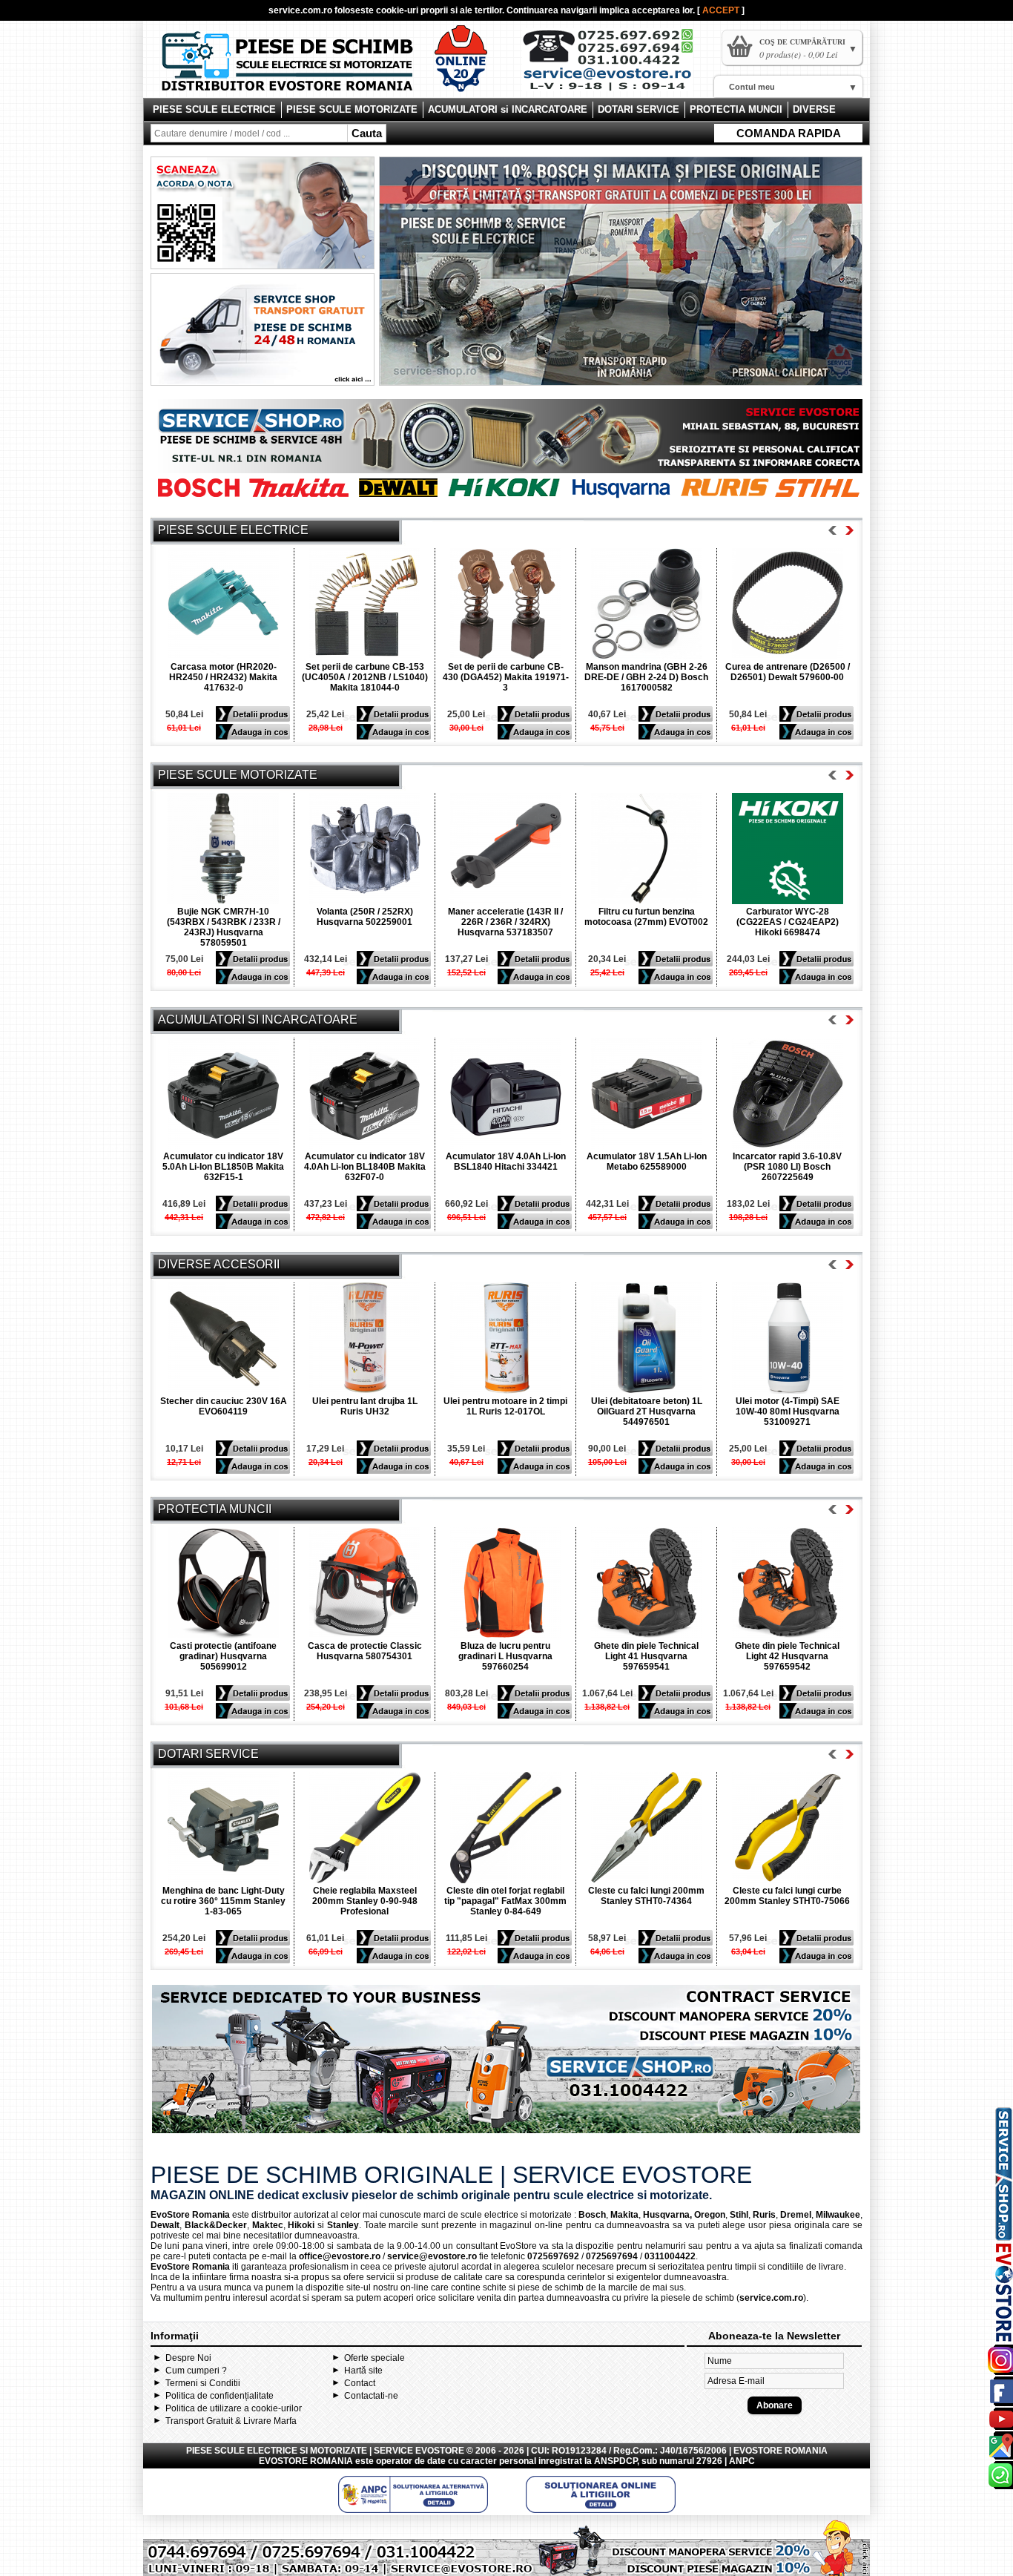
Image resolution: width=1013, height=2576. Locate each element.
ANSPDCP (616, 2461)
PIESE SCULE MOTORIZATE (352, 109)
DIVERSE (814, 109)
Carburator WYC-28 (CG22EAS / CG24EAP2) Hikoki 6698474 (788, 922)
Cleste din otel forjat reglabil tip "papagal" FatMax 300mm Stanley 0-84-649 (505, 1901)
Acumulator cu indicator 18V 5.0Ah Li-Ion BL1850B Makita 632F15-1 (223, 1167)
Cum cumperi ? (196, 2371)
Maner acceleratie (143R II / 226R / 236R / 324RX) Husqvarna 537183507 (505, 922)
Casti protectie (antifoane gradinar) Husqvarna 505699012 (223, 1656)
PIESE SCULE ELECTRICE (214, 109)
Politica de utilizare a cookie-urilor (234, 2408)
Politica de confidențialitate (220, 2396)
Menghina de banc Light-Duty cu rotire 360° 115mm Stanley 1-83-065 (223, 1901)
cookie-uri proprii (412, 10)
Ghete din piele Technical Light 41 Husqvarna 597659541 (646, 1656)
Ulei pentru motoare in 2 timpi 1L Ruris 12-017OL (505, 1406)
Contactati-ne (371, 2396)
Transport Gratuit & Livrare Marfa (231, 2421)
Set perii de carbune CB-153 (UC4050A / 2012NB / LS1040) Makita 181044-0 (365, 677)
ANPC (742, 2461)
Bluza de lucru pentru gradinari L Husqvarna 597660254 (505, 1656)
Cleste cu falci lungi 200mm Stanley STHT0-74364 (646, 1896)
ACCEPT (722, 10)
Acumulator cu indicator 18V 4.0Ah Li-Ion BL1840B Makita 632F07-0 (365, 1167)
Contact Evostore (615, 65)
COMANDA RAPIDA (789, 133)
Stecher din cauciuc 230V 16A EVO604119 (224, 1406)
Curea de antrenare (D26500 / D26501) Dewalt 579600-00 (788, 672)
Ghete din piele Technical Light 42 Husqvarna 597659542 (787, 1656)
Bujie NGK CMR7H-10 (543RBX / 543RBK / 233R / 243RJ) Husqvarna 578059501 (224, 927)
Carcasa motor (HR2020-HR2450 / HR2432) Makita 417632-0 (223, 677)
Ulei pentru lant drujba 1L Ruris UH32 (365, 1406)
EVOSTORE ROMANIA (306, 2461)
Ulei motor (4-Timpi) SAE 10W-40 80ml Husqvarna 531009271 (788, 1411)
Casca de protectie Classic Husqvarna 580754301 (365, 1651)
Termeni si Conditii (203, 2383)
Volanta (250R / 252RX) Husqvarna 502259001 (365, 917)
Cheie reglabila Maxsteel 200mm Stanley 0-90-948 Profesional (365, 1901)
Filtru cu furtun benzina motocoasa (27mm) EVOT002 (646, 917)
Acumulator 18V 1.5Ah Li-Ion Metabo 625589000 (647, 1162)
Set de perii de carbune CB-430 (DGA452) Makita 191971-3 (506, 677)
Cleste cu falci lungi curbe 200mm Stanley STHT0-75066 (787, 1896)
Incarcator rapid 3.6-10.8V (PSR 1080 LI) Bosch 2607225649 (787, 1167)
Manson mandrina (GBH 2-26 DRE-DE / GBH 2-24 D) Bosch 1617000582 (646, 677)
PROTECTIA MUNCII (736, 109)
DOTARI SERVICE (639, 109)
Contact (360, 2383)
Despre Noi (188, 2358)
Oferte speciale (374, 2358)
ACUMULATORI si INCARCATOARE (508, 109)
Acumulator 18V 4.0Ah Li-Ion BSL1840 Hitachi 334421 (506, 1162)
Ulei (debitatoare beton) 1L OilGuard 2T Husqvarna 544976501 (647, 1411)
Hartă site (363, 2371)
